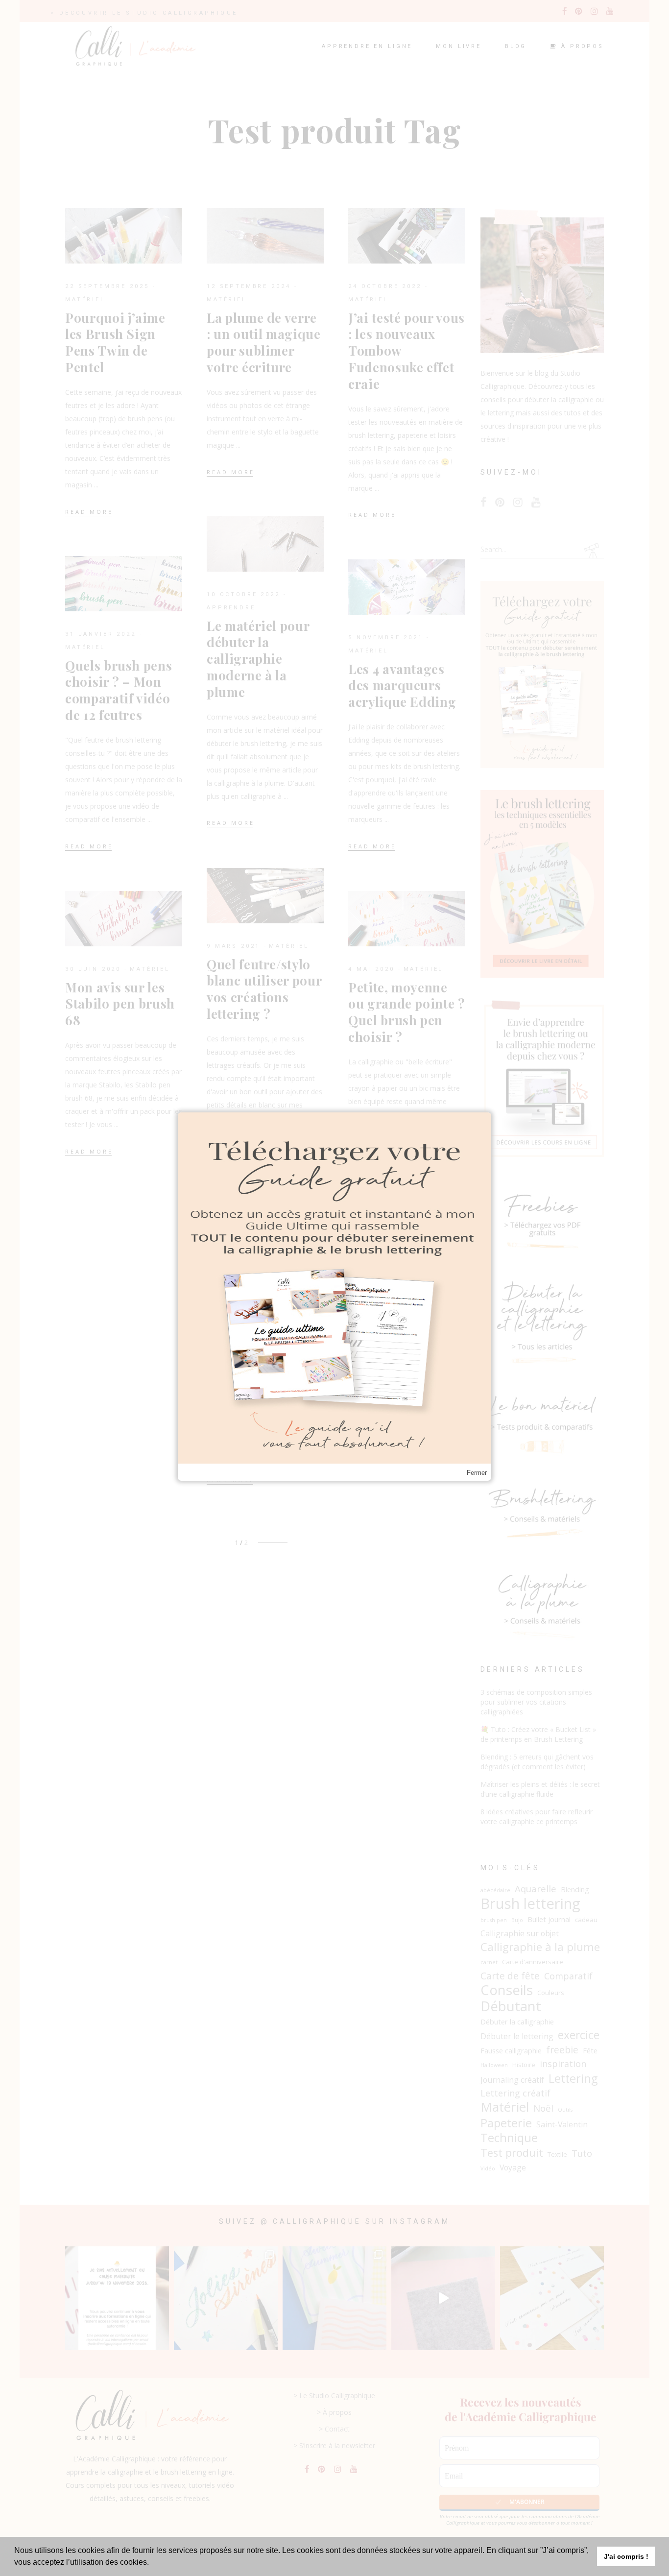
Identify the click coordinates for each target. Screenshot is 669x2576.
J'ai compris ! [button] (626, 2556)
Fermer (477, 1473)
